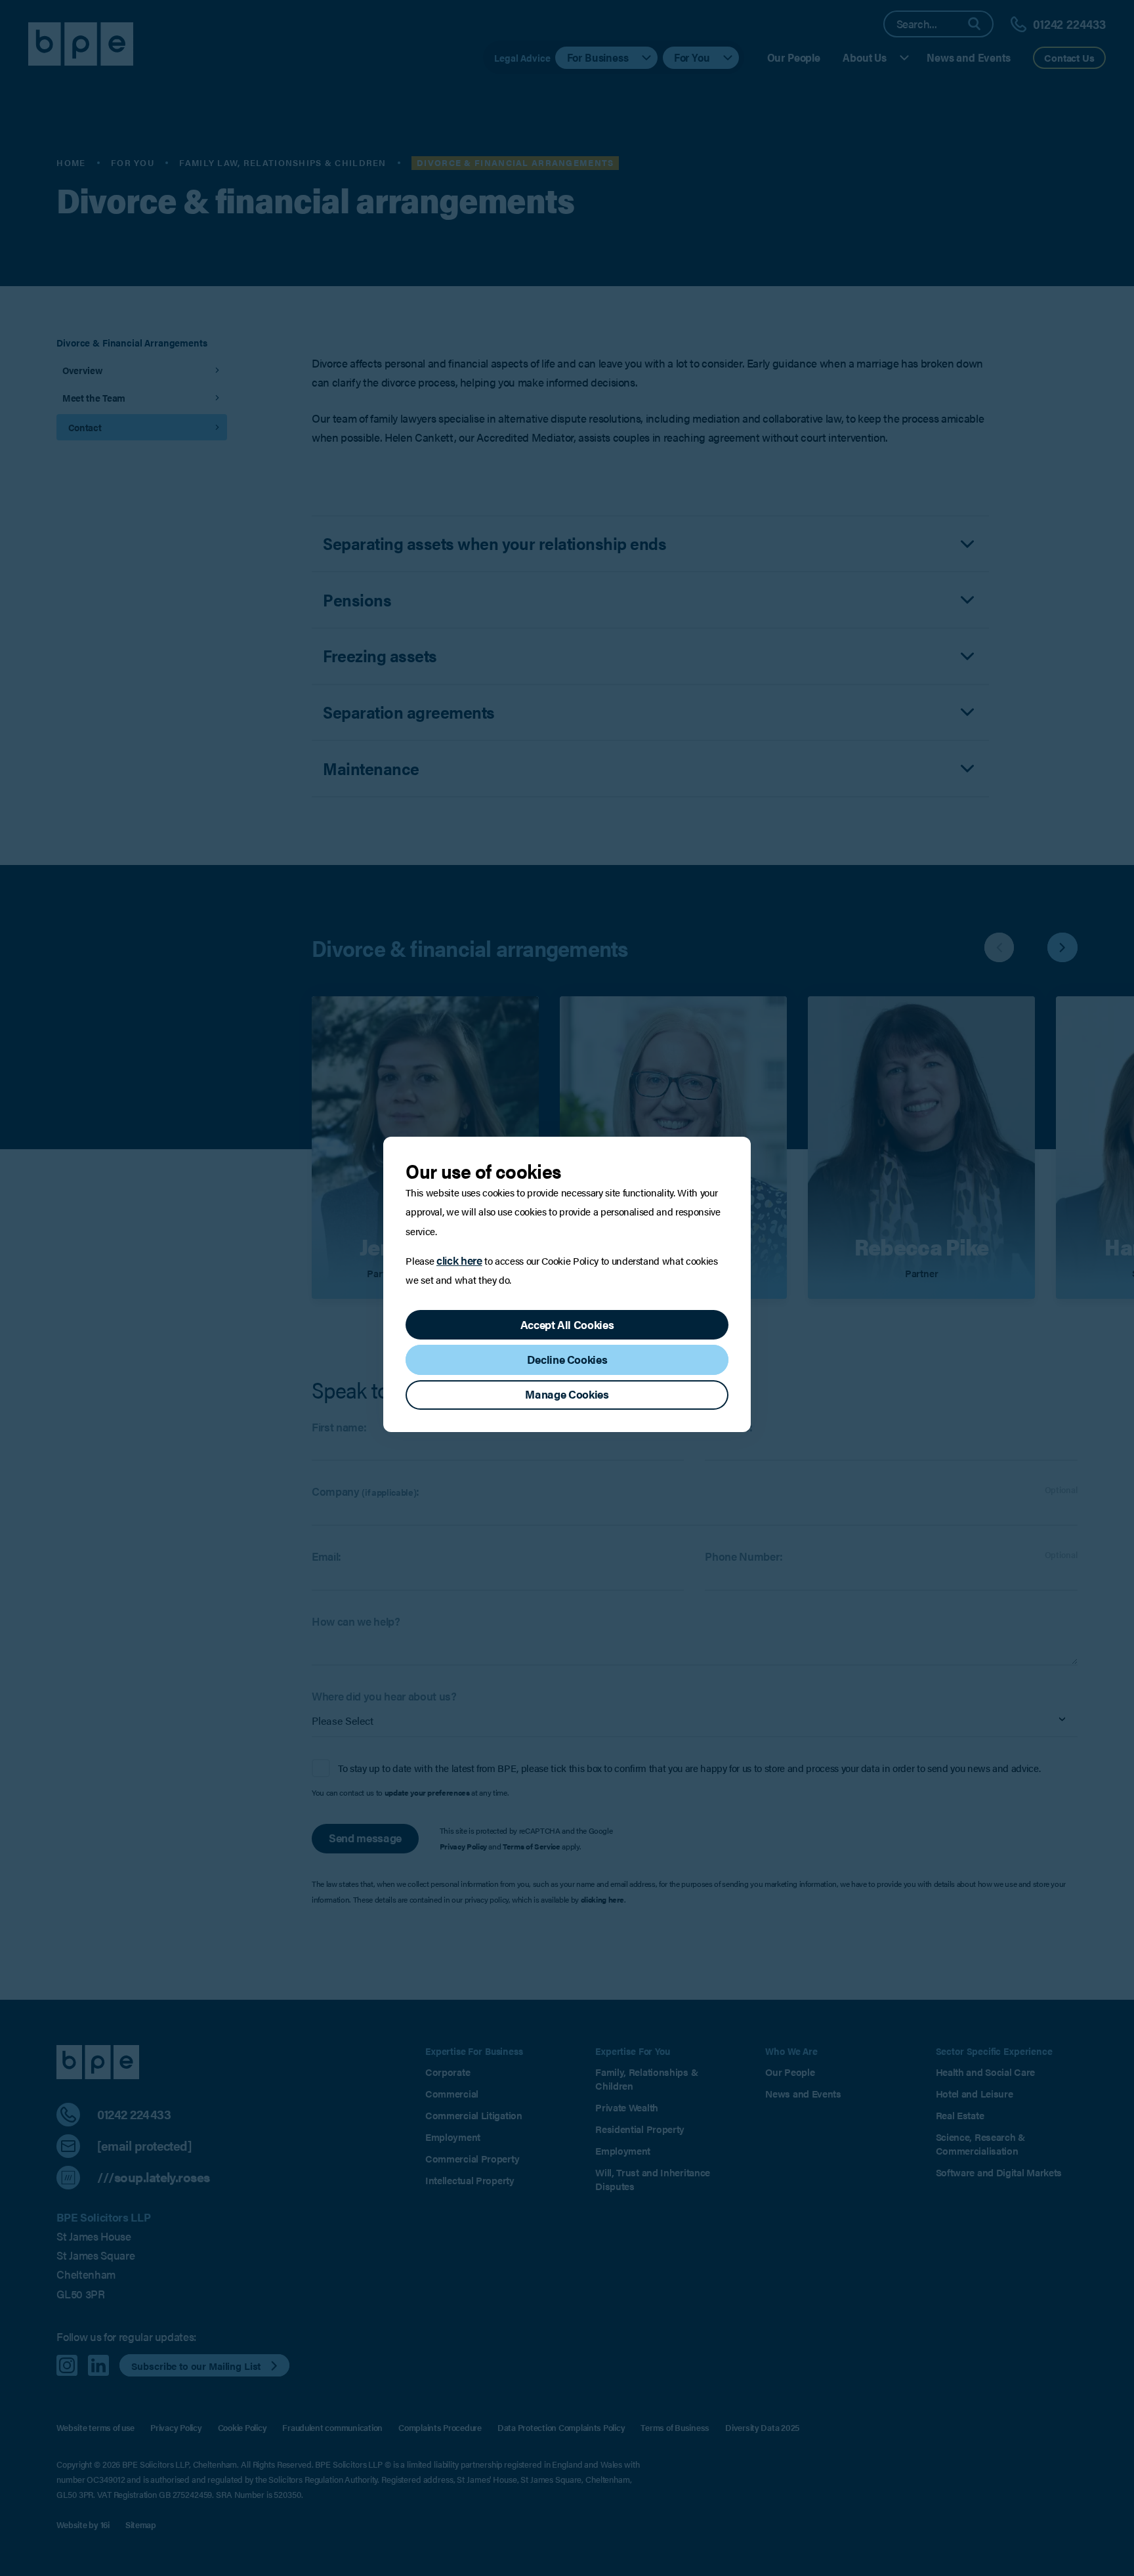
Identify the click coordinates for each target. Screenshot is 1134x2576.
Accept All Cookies (567, 1324)
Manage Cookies (567, 1394)
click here (459, 1260)
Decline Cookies (567, 1359)
